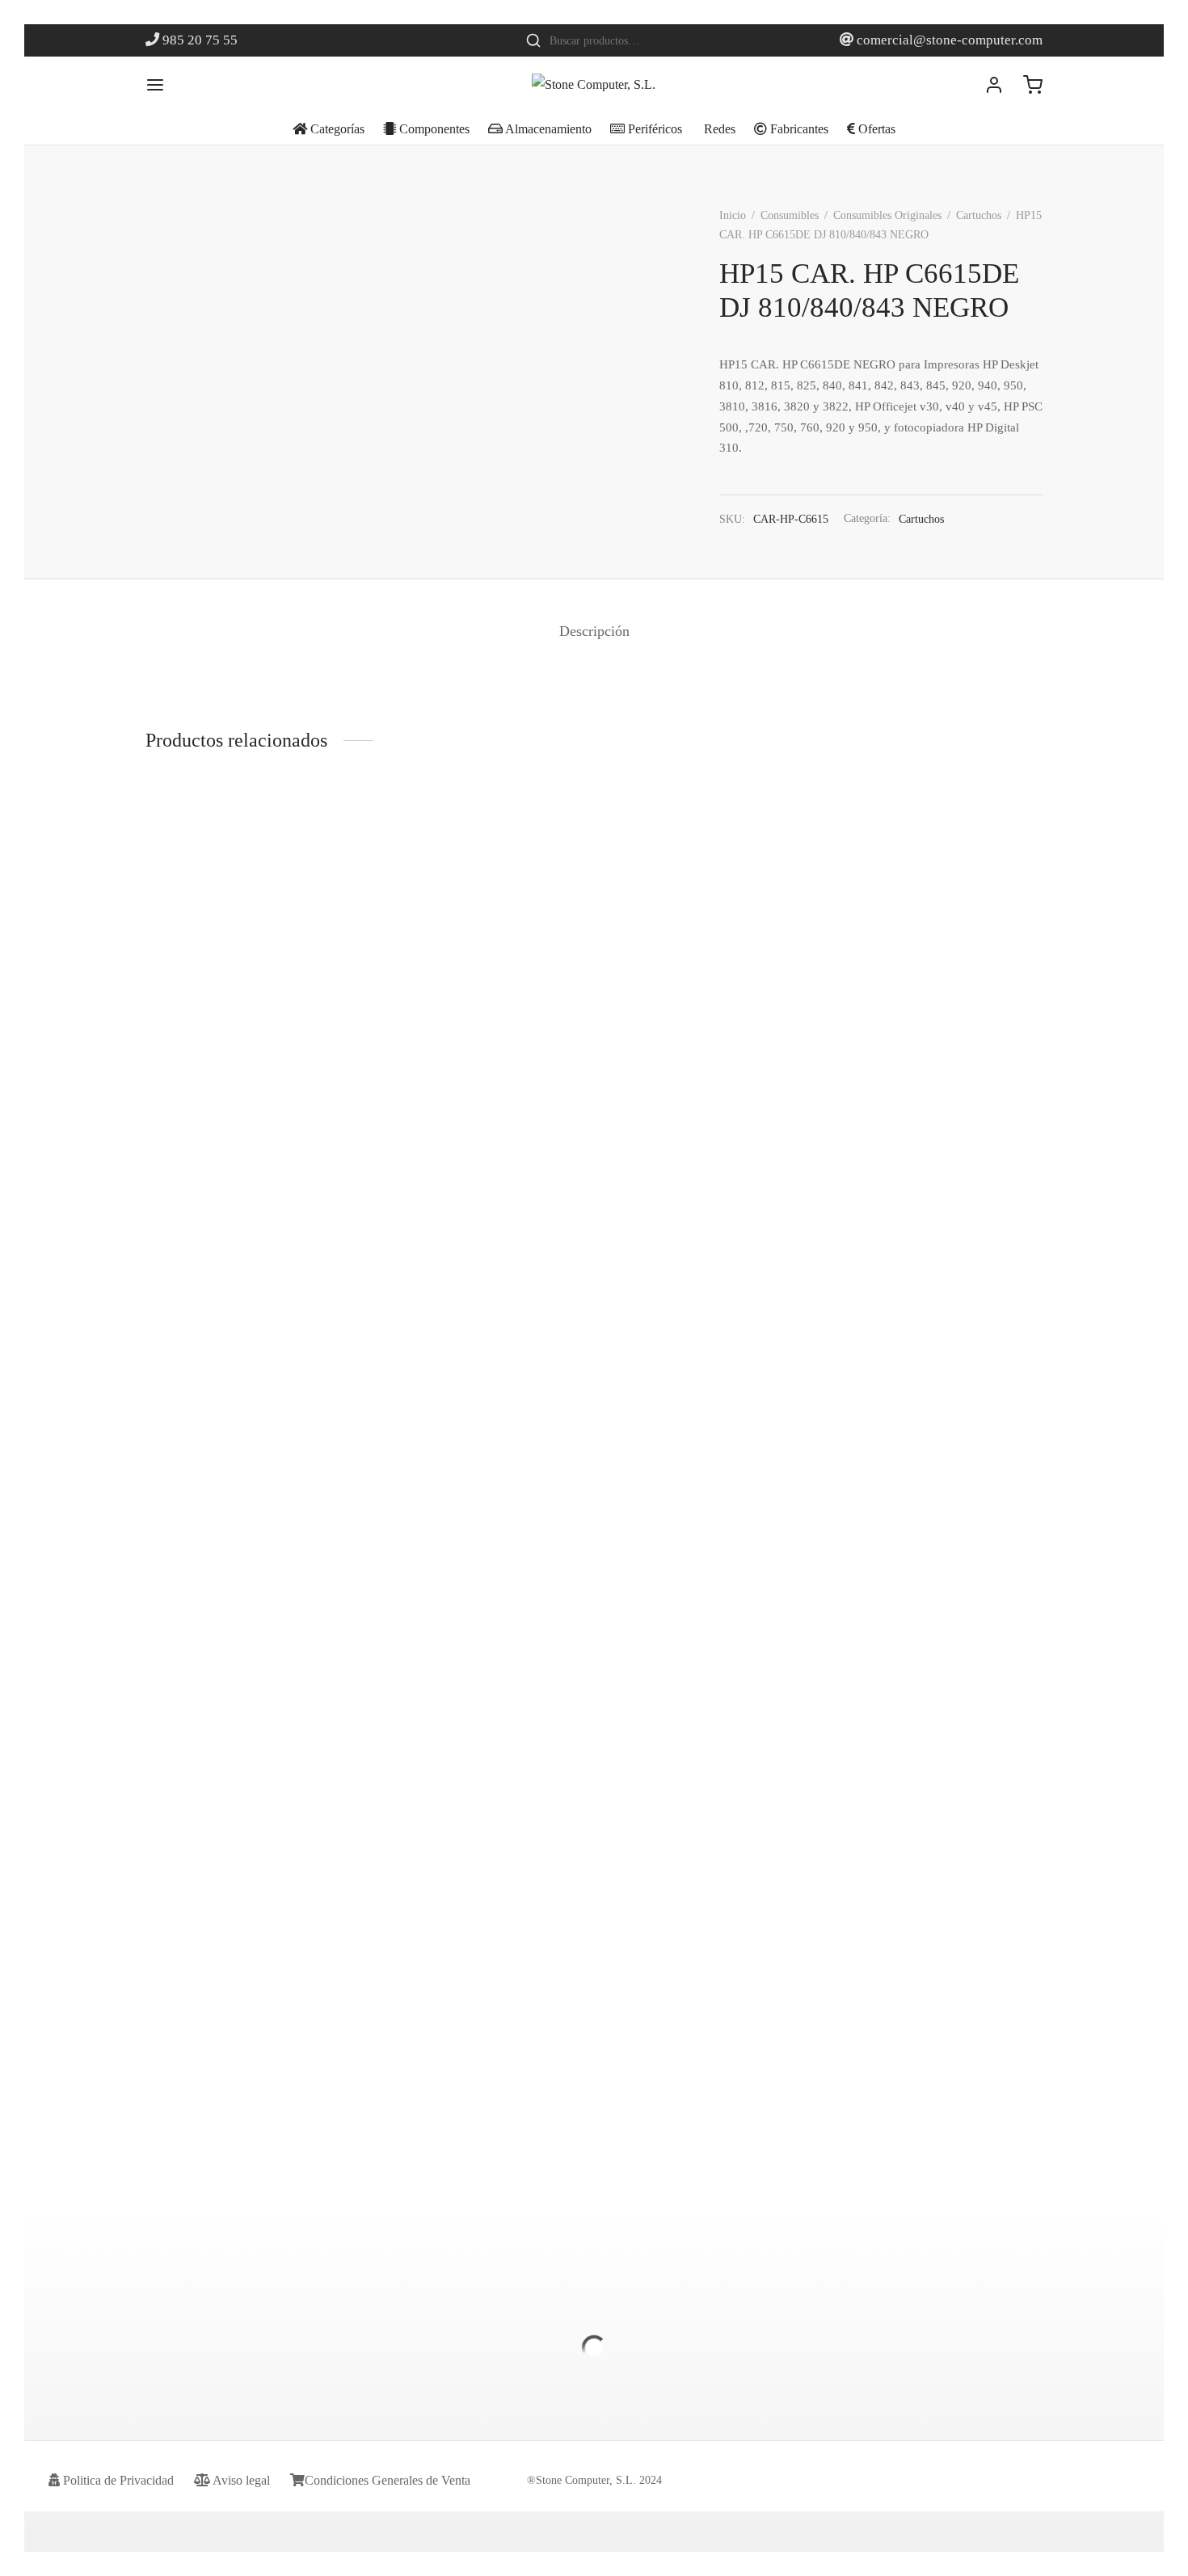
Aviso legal (240, 2480)
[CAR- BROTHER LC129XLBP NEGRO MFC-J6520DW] (479, 1436)
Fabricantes (798, 129)
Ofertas (875, 129)
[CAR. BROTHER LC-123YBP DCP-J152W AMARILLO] (249, 899)
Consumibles (790, 215)
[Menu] (155, 85)
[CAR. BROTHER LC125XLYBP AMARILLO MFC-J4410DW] (939, 899)
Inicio (733, 215)
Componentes (433, 129)
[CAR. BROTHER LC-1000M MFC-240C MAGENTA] (709, 933)
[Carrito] (1033, 85)
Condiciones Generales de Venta (388, 2480)
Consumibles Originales (887, 215)
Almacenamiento (547, 129)
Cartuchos (979, 215)
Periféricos (653, 129)
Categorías (336, 129)
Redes (718, 129)
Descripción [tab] (594, 631)
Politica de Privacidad (117, 2480)
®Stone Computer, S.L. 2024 (594, 2480)
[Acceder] (994, 85)
